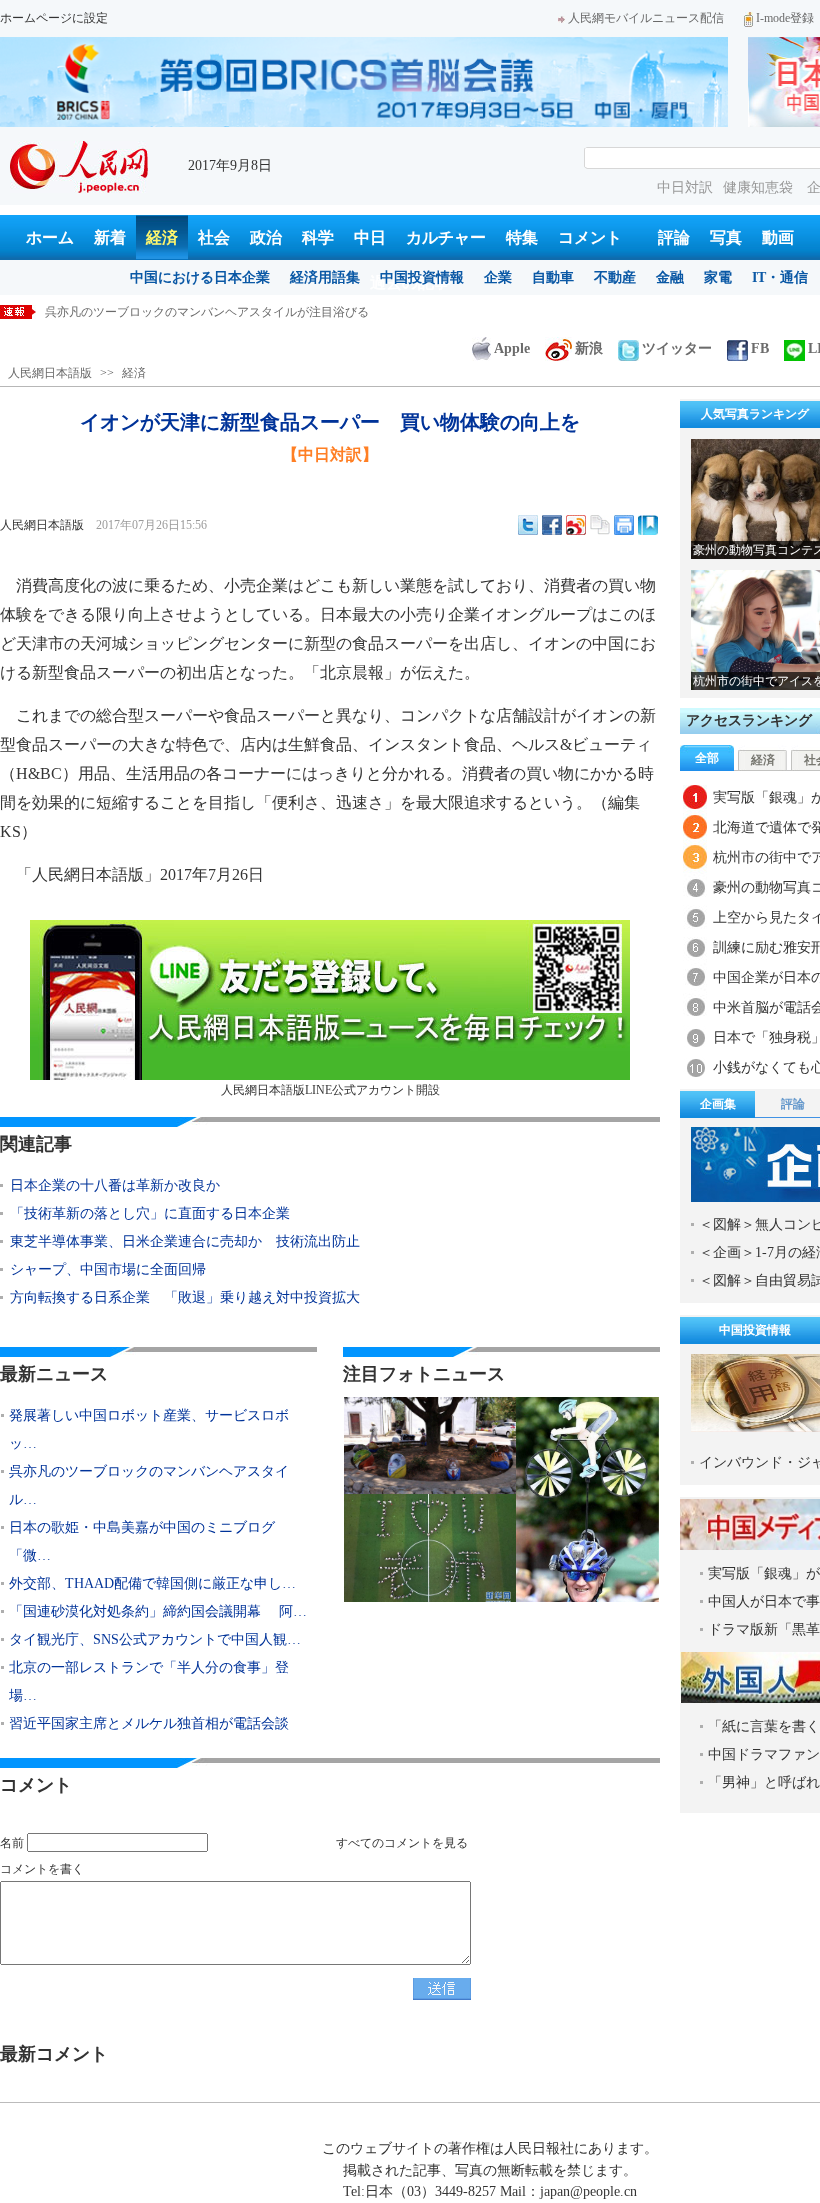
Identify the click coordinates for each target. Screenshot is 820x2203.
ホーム (50, 237)
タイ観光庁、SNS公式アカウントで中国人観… (155, 1639)
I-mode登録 (785, 18)
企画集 (718, 1104)
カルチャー (446, 237)
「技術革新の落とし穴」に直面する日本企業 (150, 1213)
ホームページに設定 (54, 18)
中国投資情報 (422, 277)
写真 (726, 237)
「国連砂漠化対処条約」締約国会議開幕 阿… (158, 1611)
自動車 (553, 277)
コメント (590, 237)
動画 (778, 237)
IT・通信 (780, 277)
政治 (266, 237)
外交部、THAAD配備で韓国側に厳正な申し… (152, 1583)
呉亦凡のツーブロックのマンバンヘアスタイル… (149, 1485)
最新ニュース (54, 1374)
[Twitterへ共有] (528, 525)
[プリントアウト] (624, 525)
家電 (718, 277)
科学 (318, 237)
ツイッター (677, 348)
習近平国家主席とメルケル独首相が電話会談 (149, 1723)
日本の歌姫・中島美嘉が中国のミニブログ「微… (142, 1541)
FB (760, 348)
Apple (512, 348)
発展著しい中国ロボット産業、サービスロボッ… (149, 1429)
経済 (162, 237)
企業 (498, 277)
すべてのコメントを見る (402, 1843)
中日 (370, 237)
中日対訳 (685, 187)
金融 (670, 277)
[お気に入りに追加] (648, 525)
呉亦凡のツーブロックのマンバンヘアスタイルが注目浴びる (207, 312)
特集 (522, 237)
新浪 (589, 348)
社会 (214, 237)
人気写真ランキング (755, 414)
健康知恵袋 (760, 187)
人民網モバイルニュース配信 (646, 18)
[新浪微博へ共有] (576, 525)
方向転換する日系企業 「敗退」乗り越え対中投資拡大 (185, 1297)
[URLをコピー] (600, 525)
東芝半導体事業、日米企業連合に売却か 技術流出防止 (185, 1241)
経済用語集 (325, 277)
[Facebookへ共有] (552, 525)
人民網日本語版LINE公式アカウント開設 (330, 1090)
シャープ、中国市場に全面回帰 (108, 1269)
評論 (674, 237)
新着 (110, 237)
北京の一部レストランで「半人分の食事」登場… (149, 1681)
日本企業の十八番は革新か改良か (115, 1185)
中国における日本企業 (200, 277)
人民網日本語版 (50, 373)
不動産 (615, 277)
